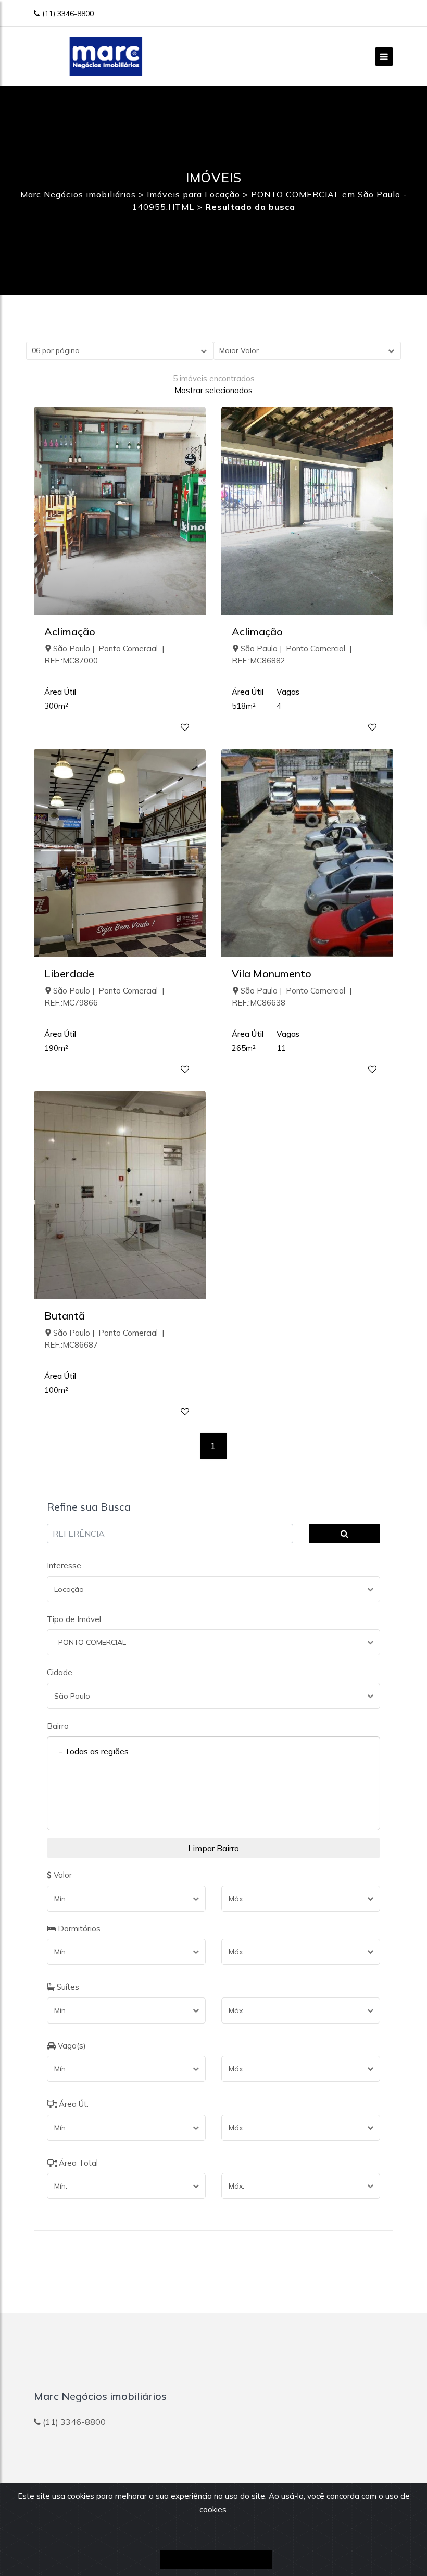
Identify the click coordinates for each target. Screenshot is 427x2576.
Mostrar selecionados (213, 390)
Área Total (77, 2163)
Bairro (58, 1726)
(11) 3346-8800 (68, 14)
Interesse (64, 1566)
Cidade (60, 1672)
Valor (62, 1875)
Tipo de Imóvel (74, 1619)
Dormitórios (78, 1928)
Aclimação (70, 631)
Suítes (67, 1987)
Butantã (65, 1316)
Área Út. (73, 2104)
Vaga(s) (71, 2046)
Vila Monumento (272, 973)
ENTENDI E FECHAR (216, 2560)
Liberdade (69, 973)
